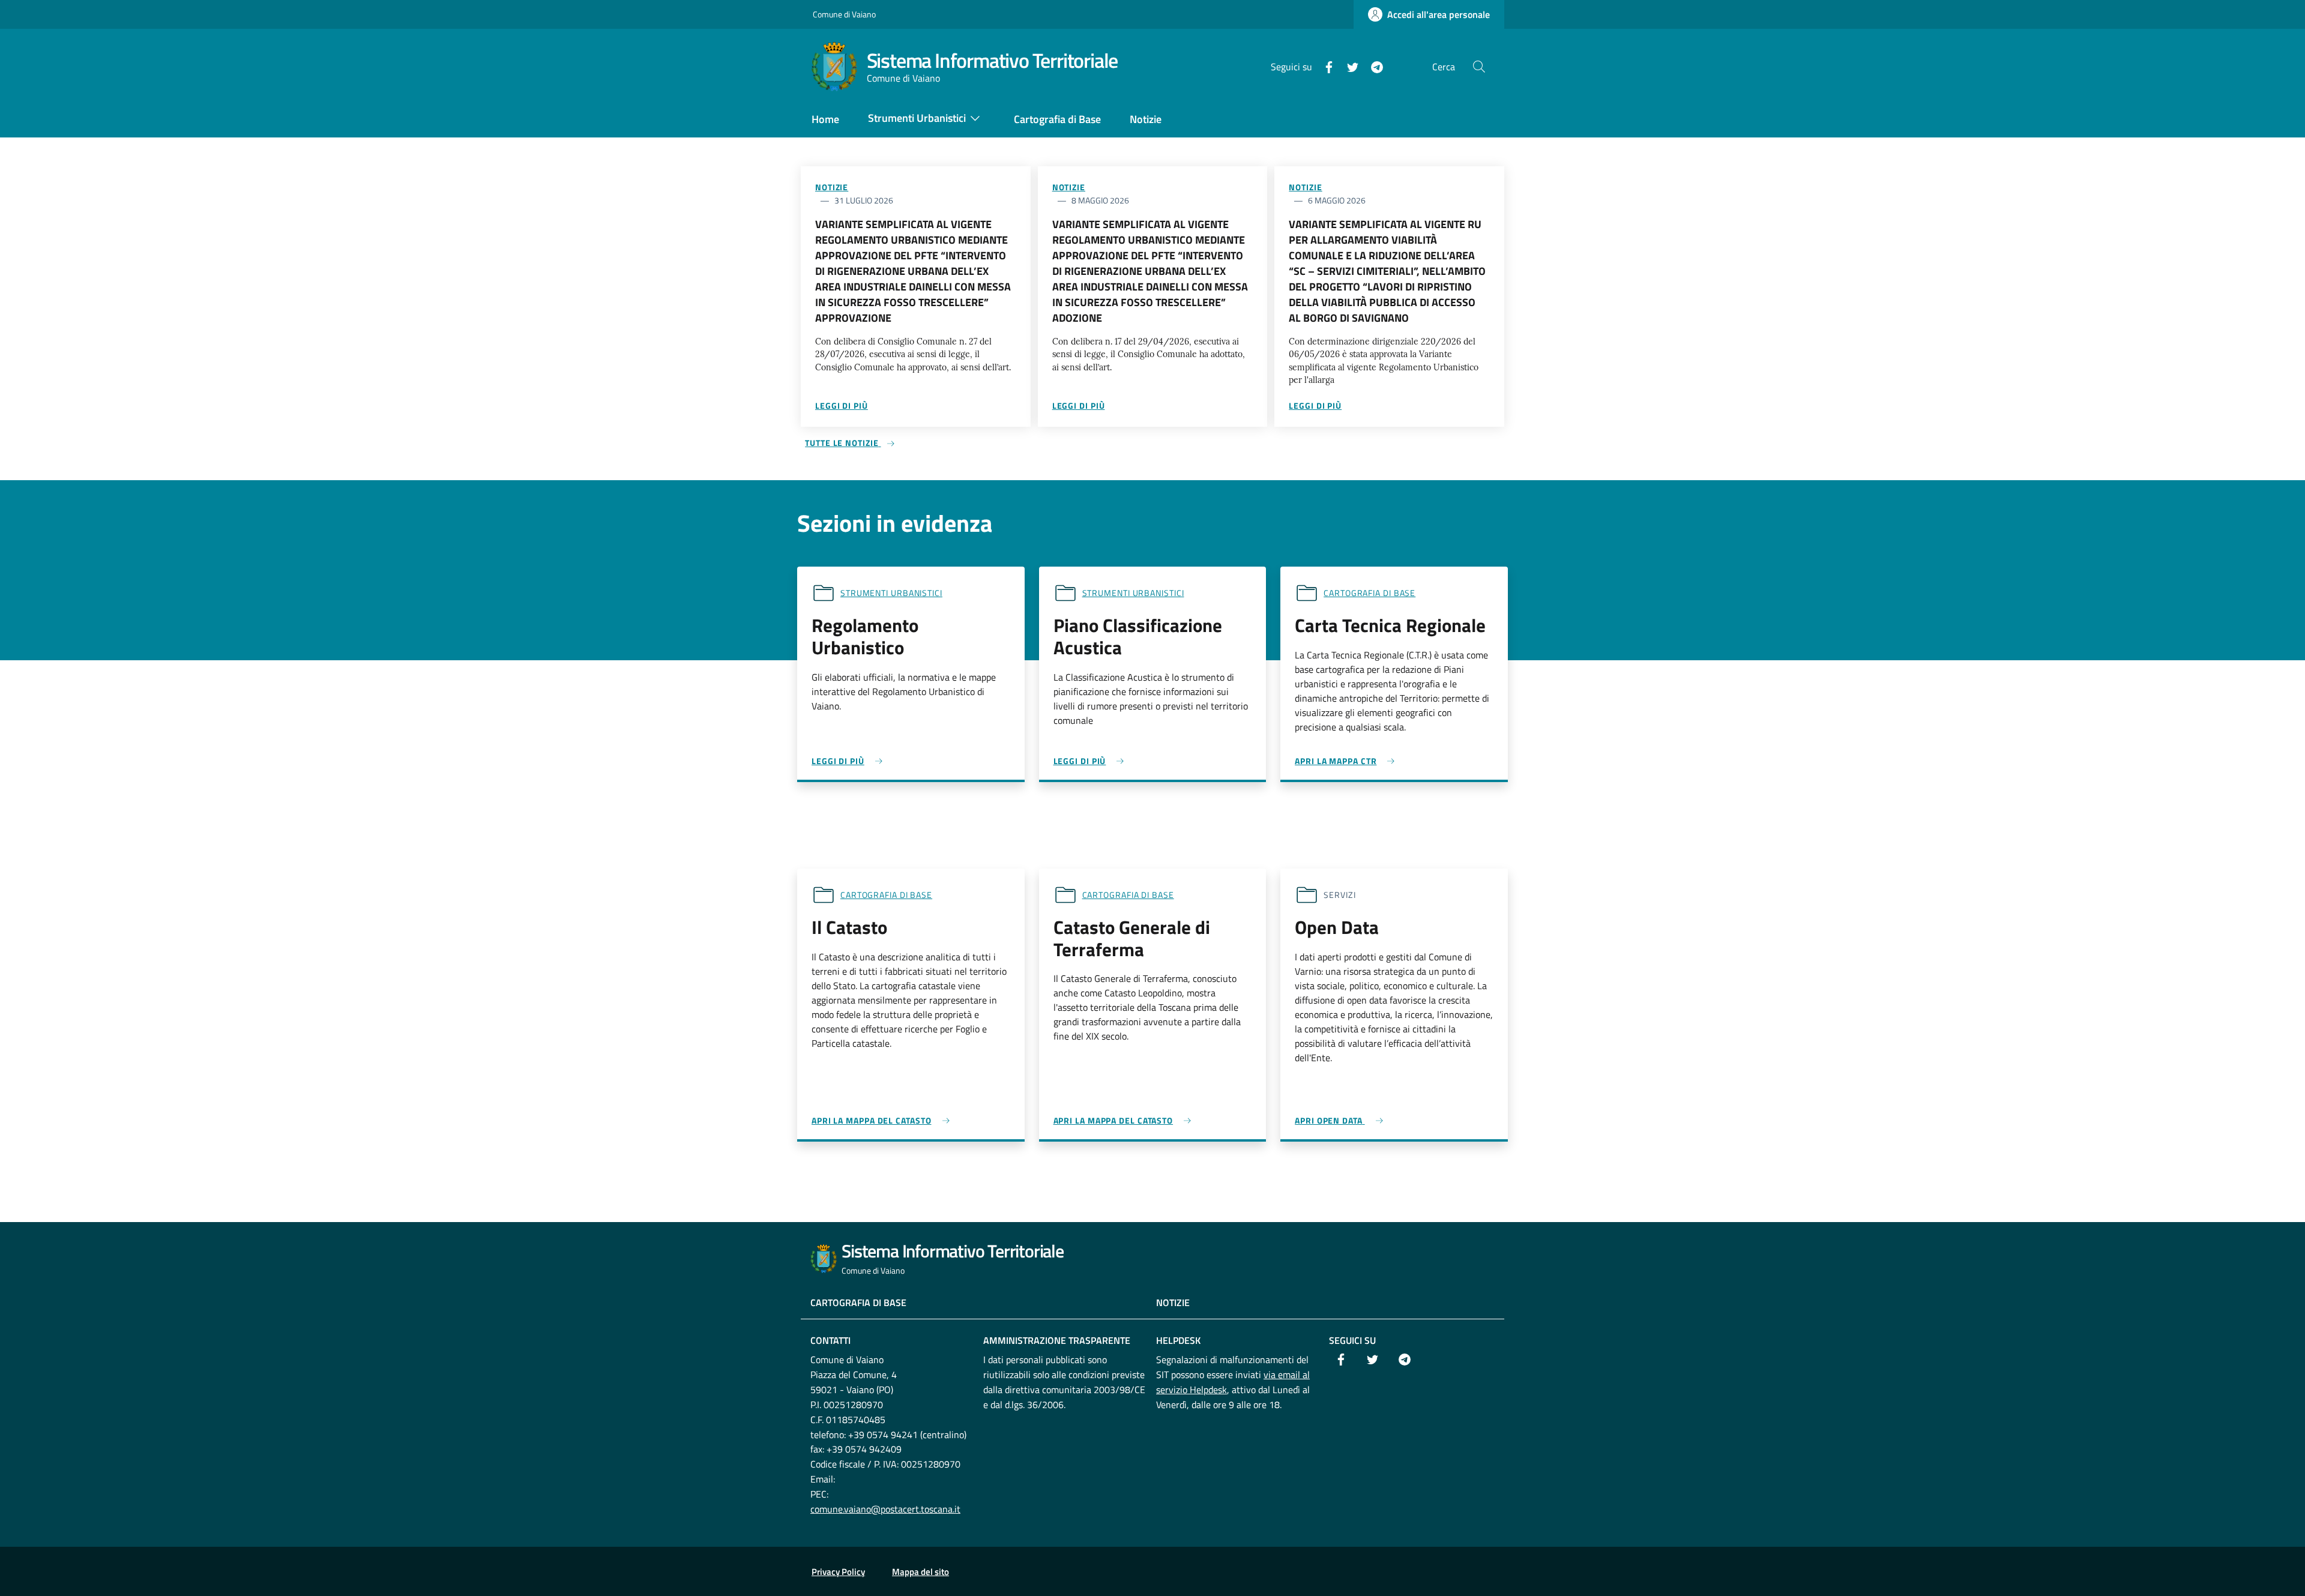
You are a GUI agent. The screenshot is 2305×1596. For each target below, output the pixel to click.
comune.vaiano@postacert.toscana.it (885, 1509)
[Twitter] (1348, 66)
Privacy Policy (838, 1572)
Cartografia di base (1369, 593)
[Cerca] (1479, 67)
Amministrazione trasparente (1057, 1340)
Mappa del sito (920, 1572)
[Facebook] (1324, 66)
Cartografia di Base (858, 1302)
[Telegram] (1372, 66)
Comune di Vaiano (844, 14)
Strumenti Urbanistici (891, 593)
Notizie (832, 187)
